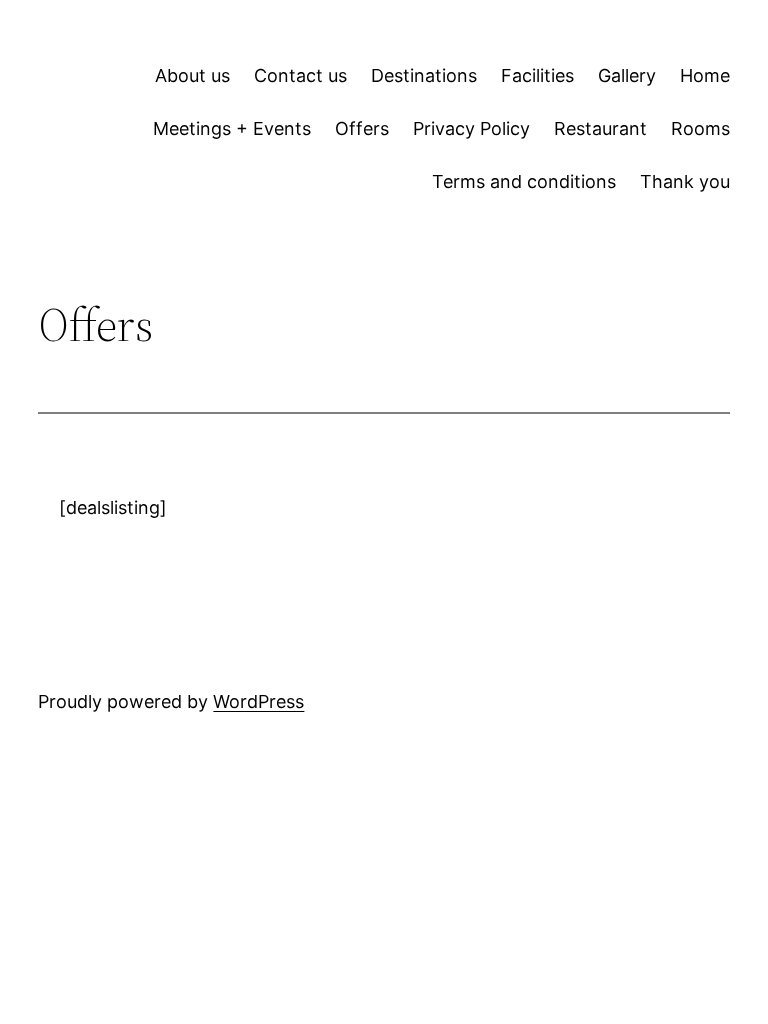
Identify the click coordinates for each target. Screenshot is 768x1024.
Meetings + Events (232, 128)
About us (192, 75)
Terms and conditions (524, 181)
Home (705, 75)
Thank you (685, 181)
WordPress (258, 701)
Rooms (700, 128)
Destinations (424, 75)
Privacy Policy (471, 128)
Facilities (537, 75)
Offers (362, 128)
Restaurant (600, 128)
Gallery (627, 75)
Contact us (300, 75)
